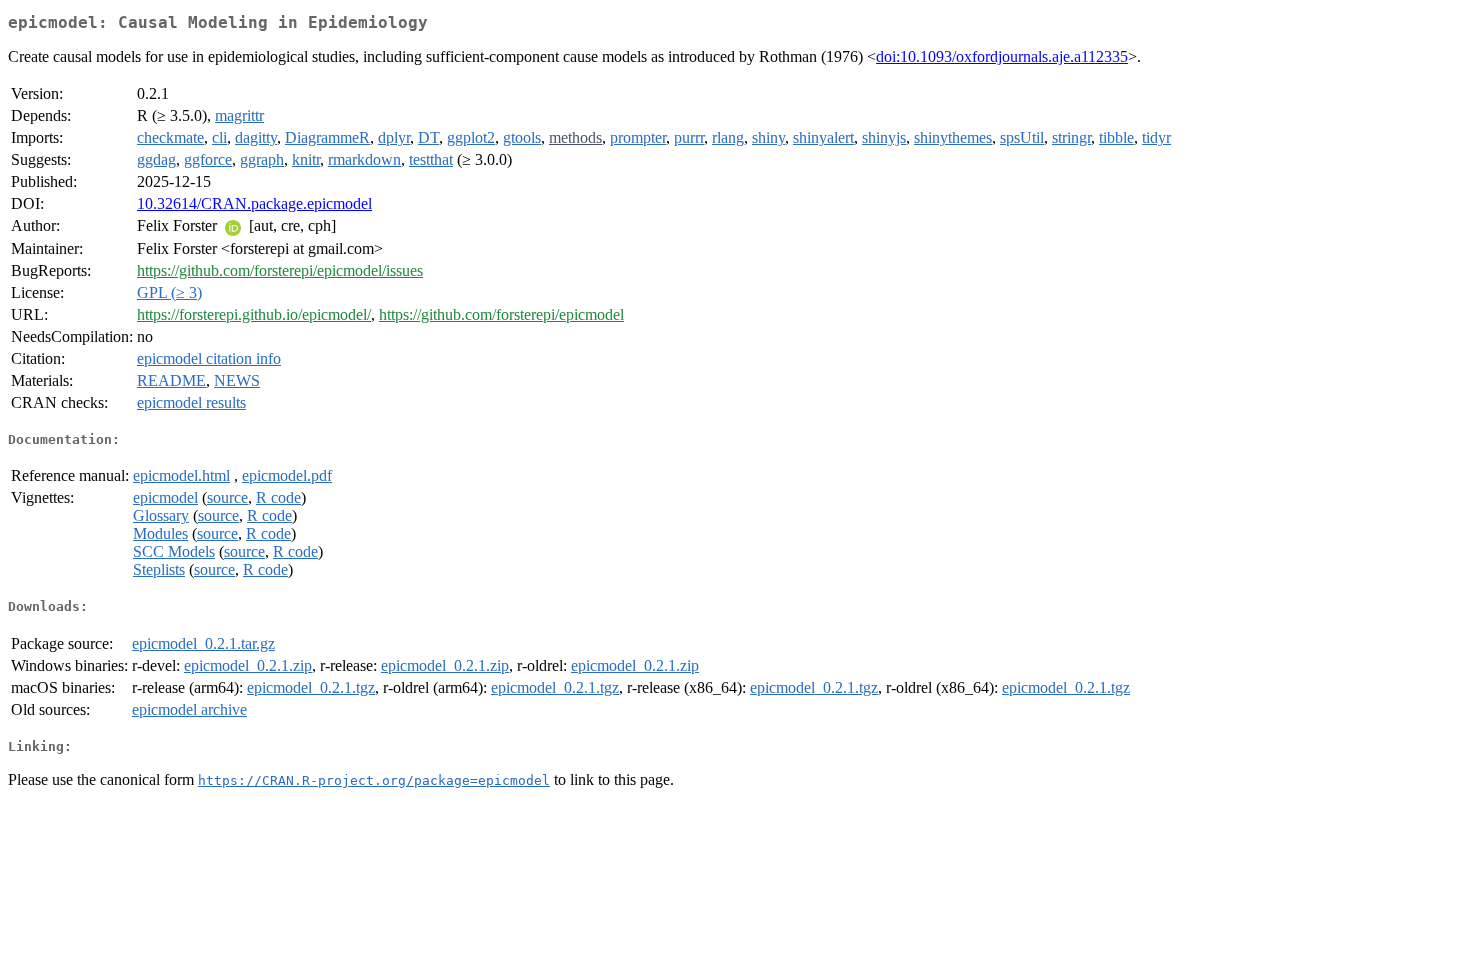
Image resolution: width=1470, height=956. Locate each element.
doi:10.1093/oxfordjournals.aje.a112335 (1002, 56)
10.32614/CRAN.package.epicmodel (254, 203)
